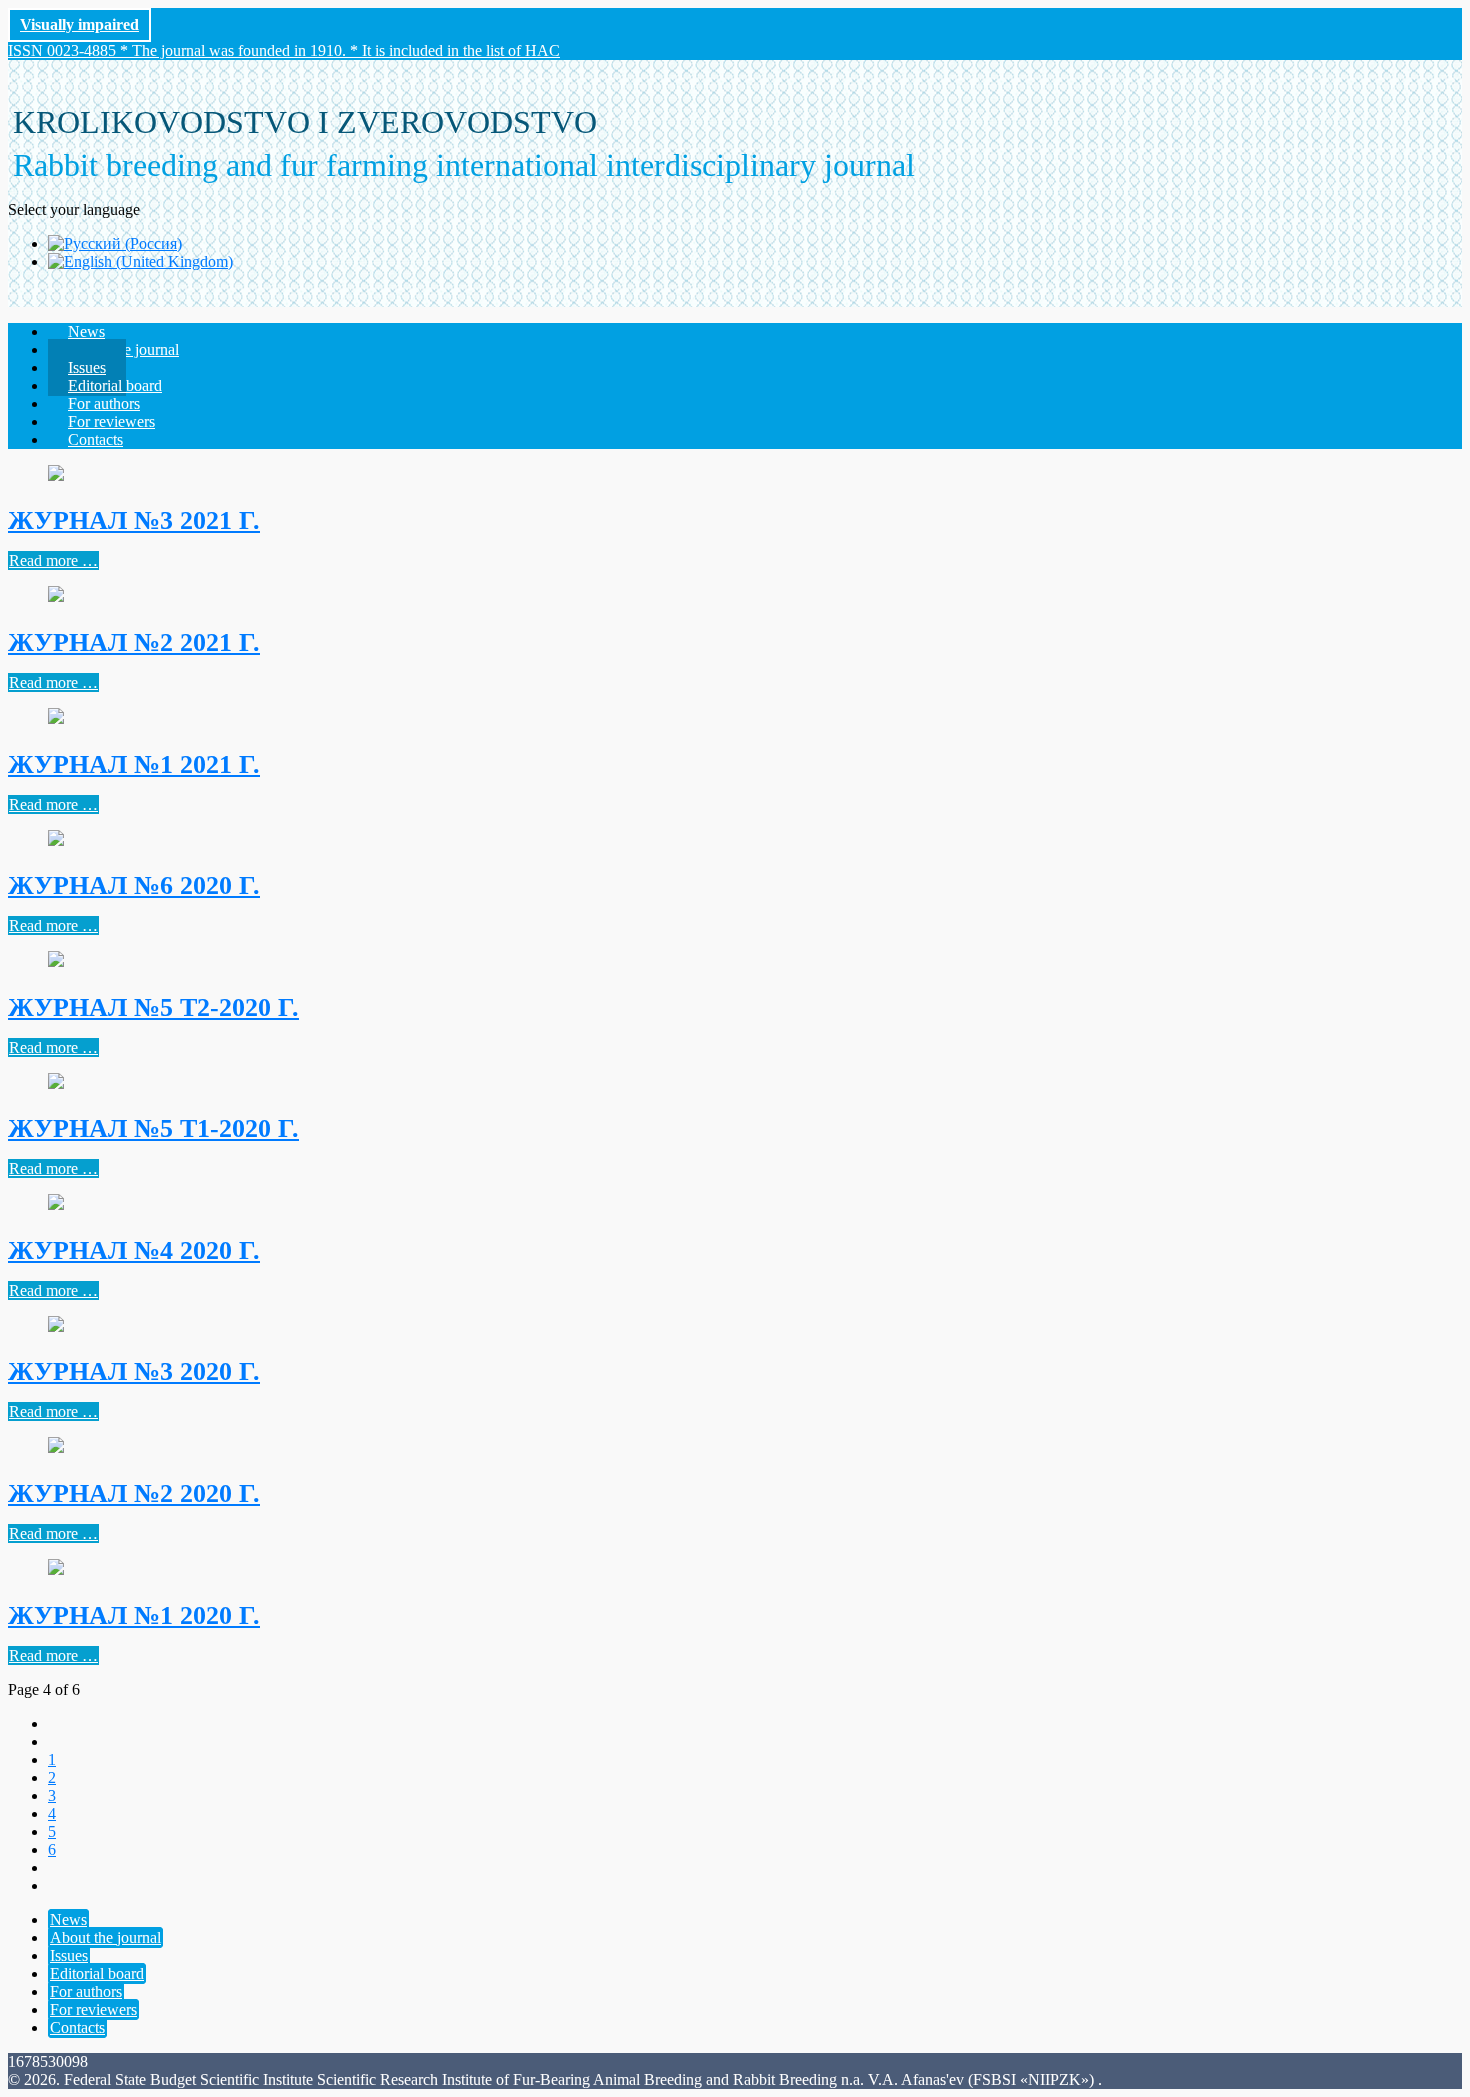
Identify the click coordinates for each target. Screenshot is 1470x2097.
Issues (69, 1955)
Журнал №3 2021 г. (134, 520)
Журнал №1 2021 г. (134, 764)
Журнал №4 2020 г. (134, 1250)
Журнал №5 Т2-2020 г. (153, 1007)
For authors (86, 1991)
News (68, 1919)
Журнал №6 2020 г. (134, 885)
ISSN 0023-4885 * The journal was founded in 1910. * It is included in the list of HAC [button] (284, 50)
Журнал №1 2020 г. (134, 1615)
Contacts (95, 439)
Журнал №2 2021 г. (134, 642)
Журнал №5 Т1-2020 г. (153, 1128)
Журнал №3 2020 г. (134, 1371)
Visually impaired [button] (79, 24)
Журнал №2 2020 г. (134, 1493)
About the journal (105, 1937)
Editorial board (97, 1973)
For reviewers (93, 2009)
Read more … (53, 560)
